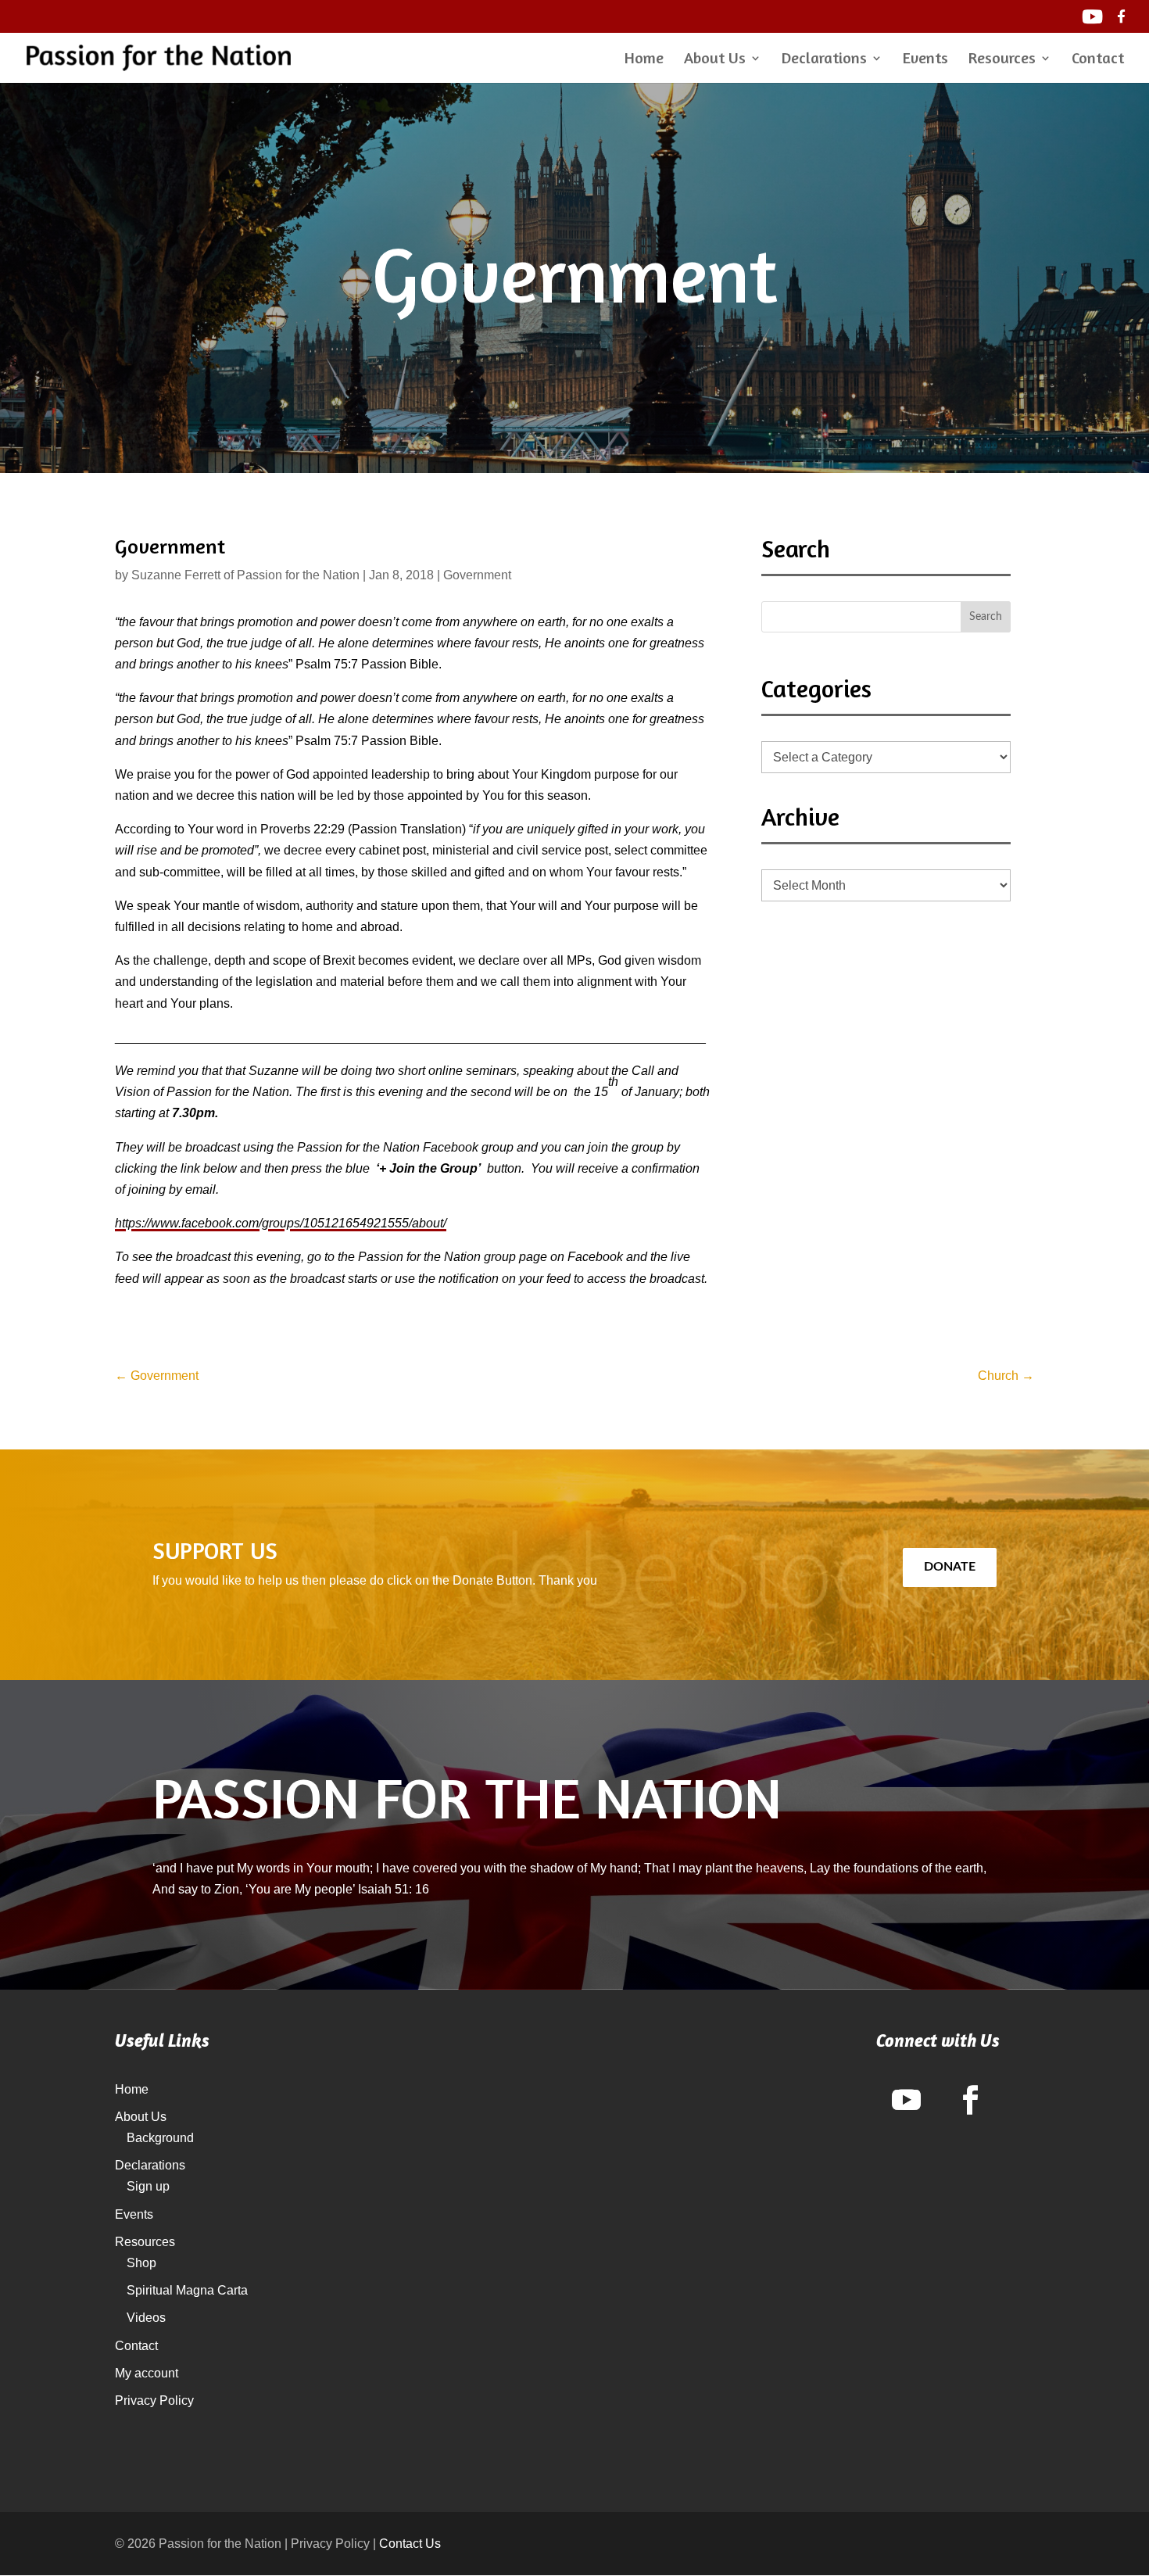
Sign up (148, 2186)
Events (925, 60)
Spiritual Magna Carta (187, 2290)
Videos (146, 2318)
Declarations (824, 60)
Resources (1002, 60)
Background (160, 2138)
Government (477, 575)
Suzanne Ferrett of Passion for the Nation (245, 575)
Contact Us (410, 2544)
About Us (715, 60)
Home (644, 60)
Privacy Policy (154, 2400)
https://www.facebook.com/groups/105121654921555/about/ (281, 1223)
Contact (1098, 60)
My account (147, 2373)
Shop (141, 2263)
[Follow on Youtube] (906, 2100)
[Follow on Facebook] (970, 2100)
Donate (950, 1567)
